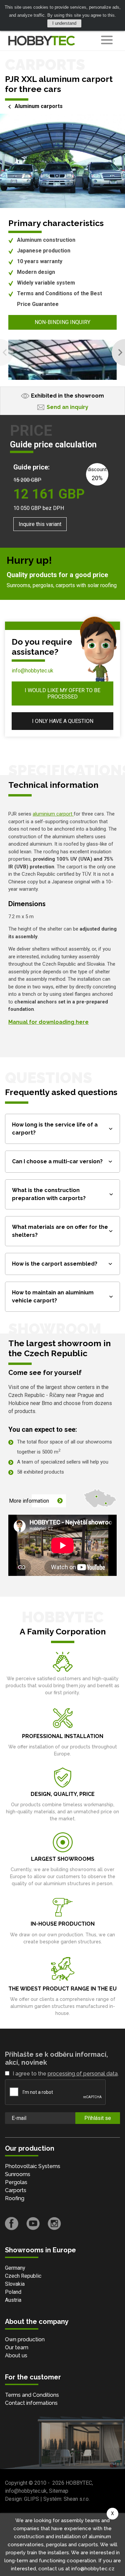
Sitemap (59, 2491)
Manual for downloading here (48, 1022)
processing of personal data (83, 2074)
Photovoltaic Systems (33, 2166)
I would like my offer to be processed (62, 693)
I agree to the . (66, 2074)
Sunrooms (18, 2174)
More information (29, 1501)
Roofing (15, 2198)
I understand (64, 23)
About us (16, 2355)
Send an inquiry (67, 407)
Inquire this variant (40, 524)
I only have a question (63, 721)
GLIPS (31, 2499)
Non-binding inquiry (62, 322)
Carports (16, 2190)
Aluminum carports (39, 106)
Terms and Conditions (32, 2395)
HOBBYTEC (79, 2483)
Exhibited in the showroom (67, 396)
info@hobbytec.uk (32, 671)
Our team (17, 2347)
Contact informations (31, 2403)
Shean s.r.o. (77, 2499)
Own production (25, 2339)
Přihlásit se (98, 2118)
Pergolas (16, 2182)
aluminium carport (53, 814)
